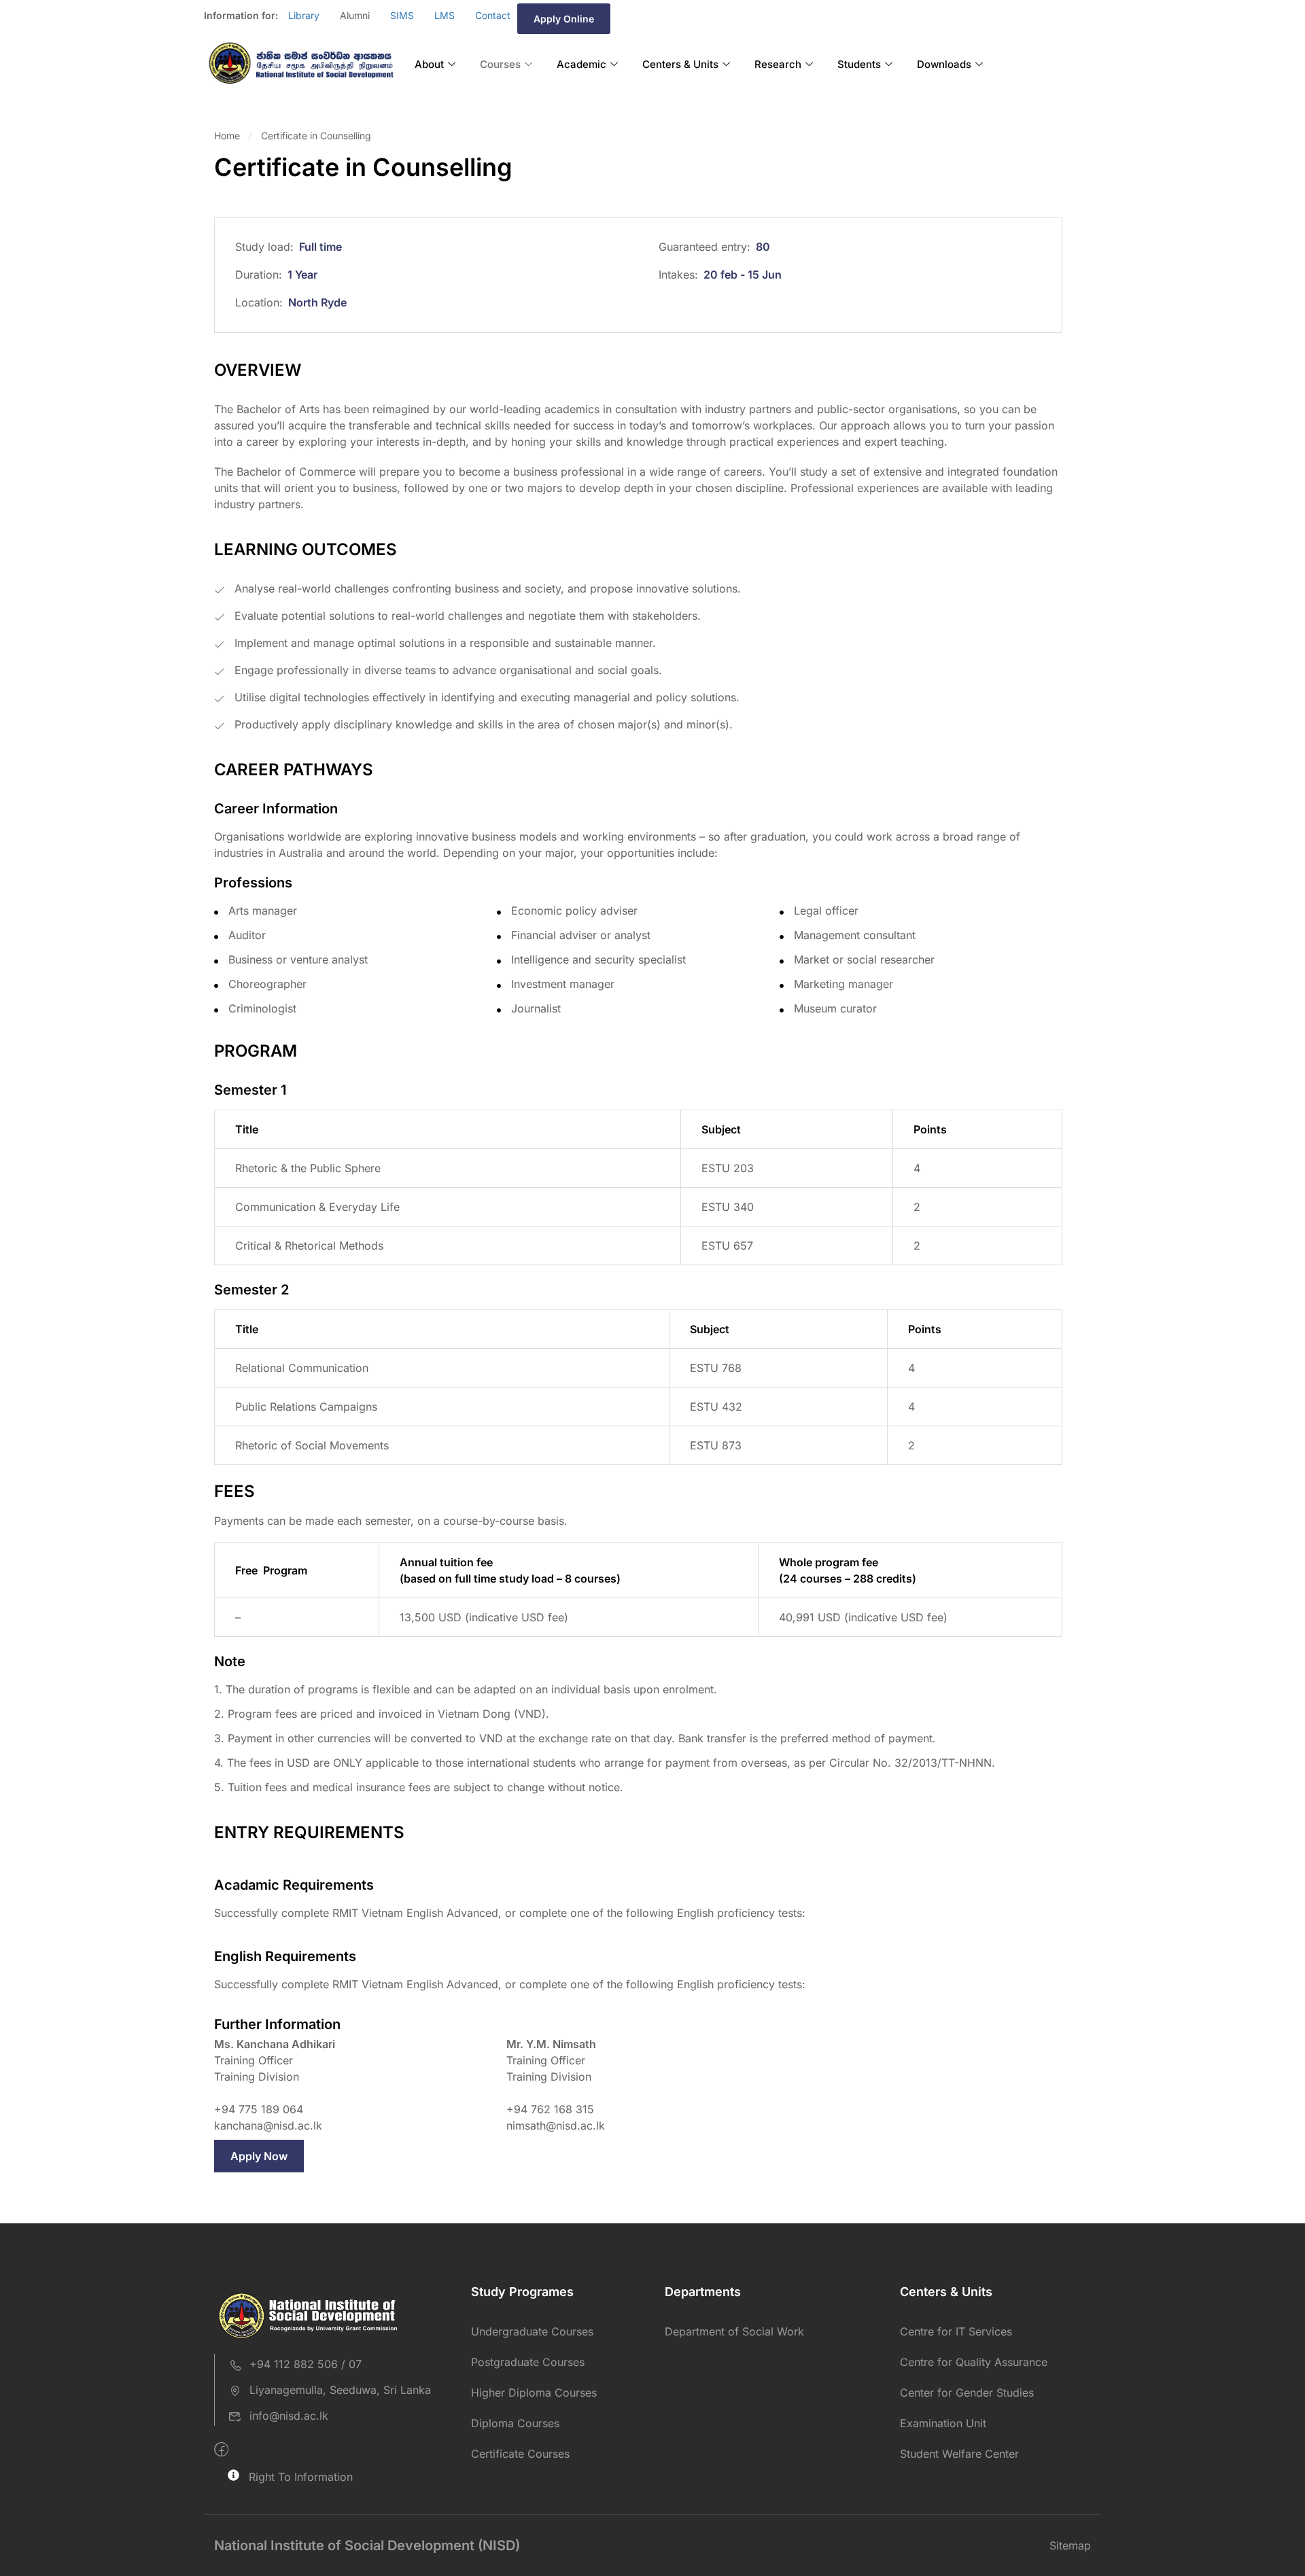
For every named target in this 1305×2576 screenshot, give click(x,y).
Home (227, 136)
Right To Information (301, 2477)
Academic (581, 64)
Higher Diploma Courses (534, 2393)
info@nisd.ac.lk (289, 2416)
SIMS (402, 15)
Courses (500, 64)
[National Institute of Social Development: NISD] (301, 64)
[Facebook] (221, 2450)
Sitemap (1070, 2545)
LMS (445, 15)
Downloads (944, 64)
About (429, 64)
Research (778, 64)
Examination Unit (943, 2423)
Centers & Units (680, 64)
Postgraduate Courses (528, 2362)
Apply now (259, 2156)
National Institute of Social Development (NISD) (367, 2545)
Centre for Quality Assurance (974, 2362)
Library (304, 15)
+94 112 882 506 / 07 (306, 2364)
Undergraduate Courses (532, 2331)
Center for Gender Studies (967, 2393)
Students (859, 64)
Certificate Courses (520, 2454)
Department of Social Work (734, 2331)
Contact (493, 15)
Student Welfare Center (959, 2454)
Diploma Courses (515, 2423)
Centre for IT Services (956, 2331)
